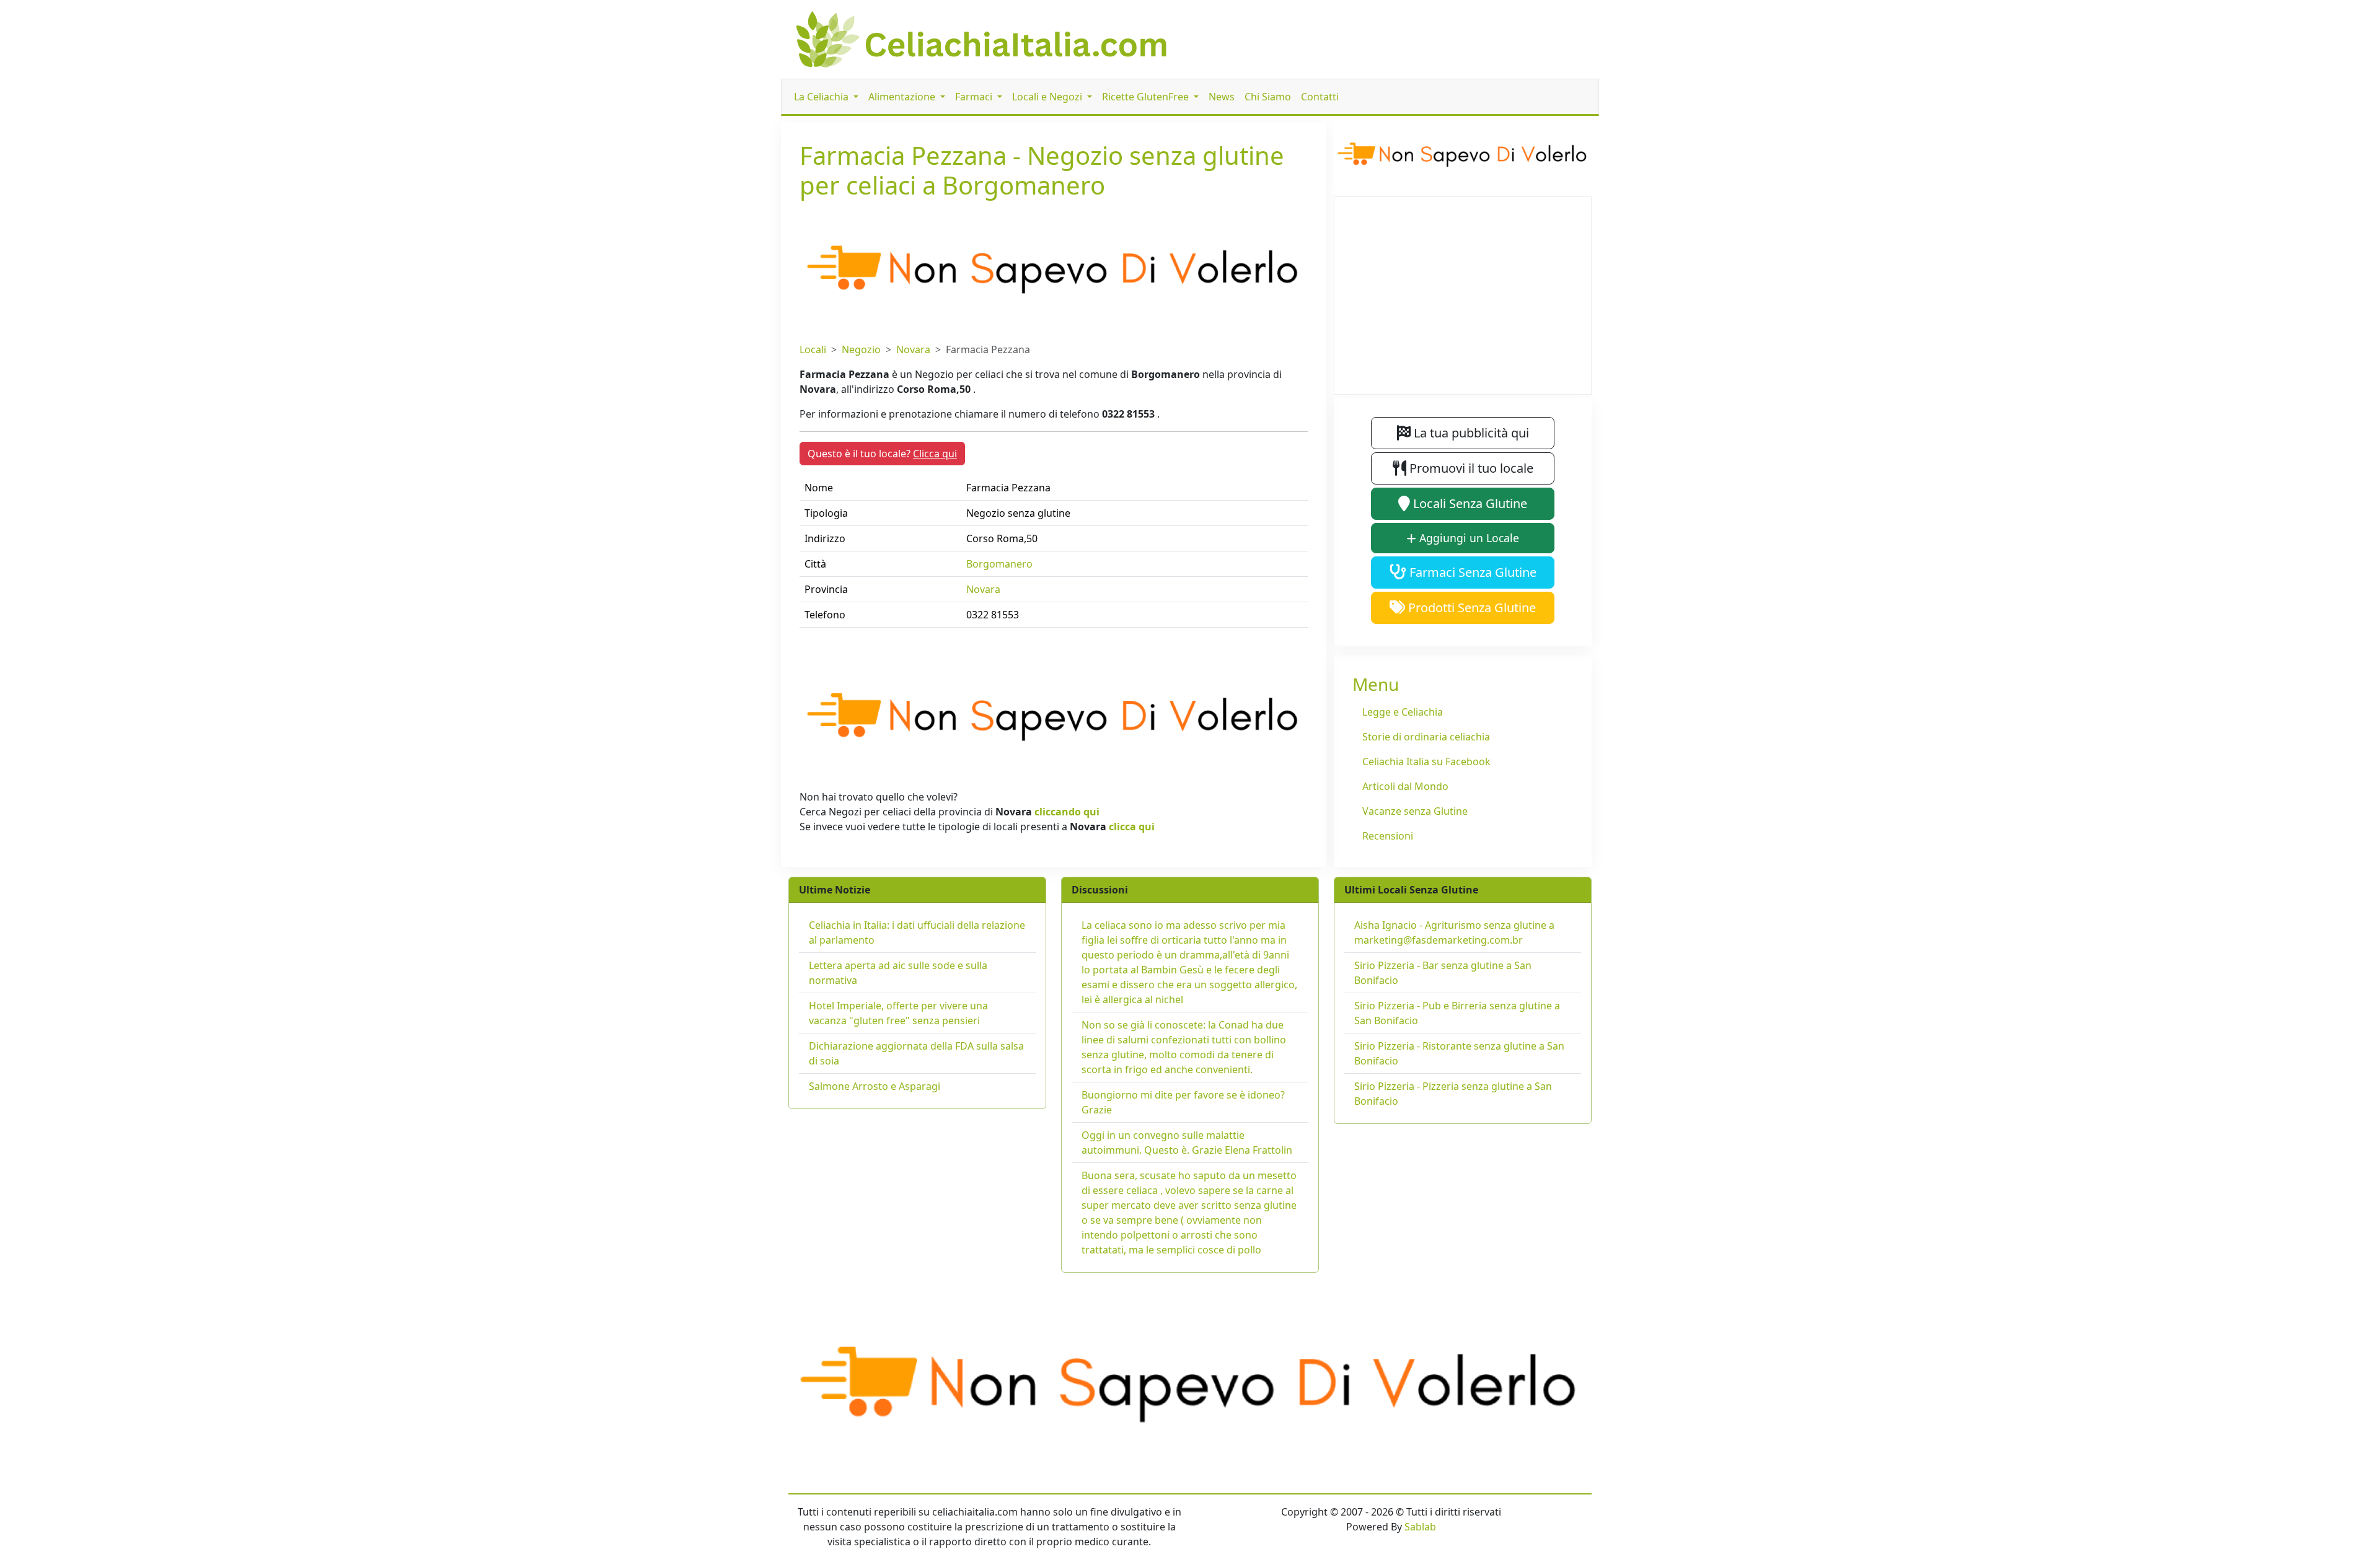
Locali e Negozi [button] (1048, 97)
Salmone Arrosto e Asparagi (875, 1086)
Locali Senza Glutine (1469, 503)
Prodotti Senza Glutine (1470, 608)
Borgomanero (999, 564)
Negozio (861, 349)
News (1222, 97)
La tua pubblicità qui (1470, 433)
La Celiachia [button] (822, 97)
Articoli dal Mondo (1405, 786)
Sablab (1420, 1527)
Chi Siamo (1268, 97)
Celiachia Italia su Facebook (1426, 761)
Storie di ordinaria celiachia (1426, 737)
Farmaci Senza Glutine (1471, 572)
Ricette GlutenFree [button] (1147, 97)
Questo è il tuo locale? (882, 454)
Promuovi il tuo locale (1470, 468)
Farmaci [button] (975, 97)
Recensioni (1388, 836)
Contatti (1320, 97)
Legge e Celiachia (1403, 712)
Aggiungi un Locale (1468, 538)
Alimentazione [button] (903, 97)
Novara (913, 349)
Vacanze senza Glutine (1415, 811)
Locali (813, 349)
